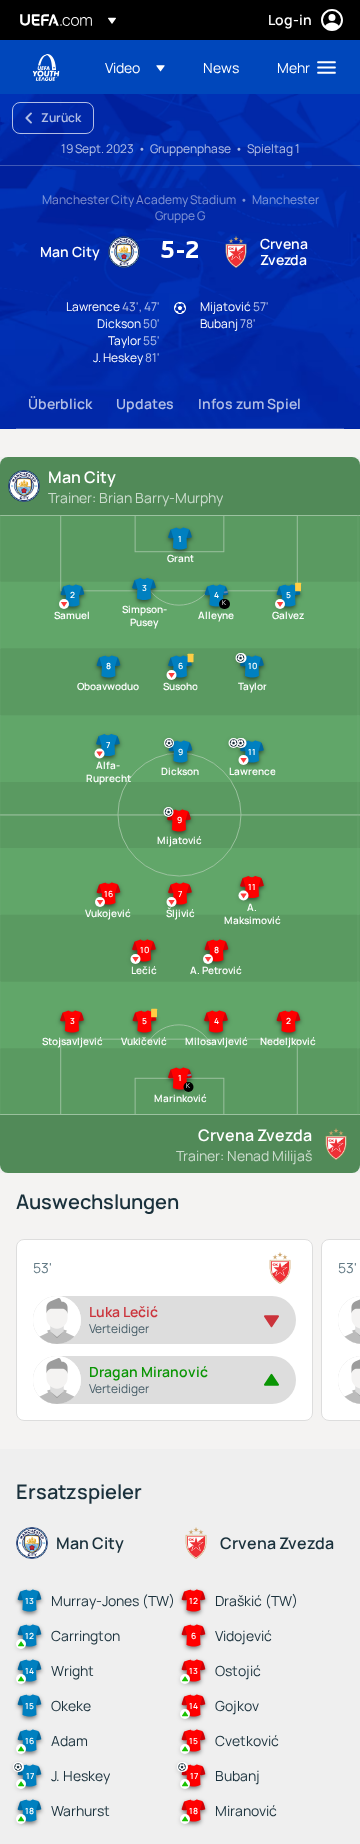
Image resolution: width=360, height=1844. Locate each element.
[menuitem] (137, 67)
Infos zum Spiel (249, 403)
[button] (135, 67)
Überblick (60, 403)
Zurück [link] (61, 117)
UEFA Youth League (46, 67)
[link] (221, 67)
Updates (145, 403)
